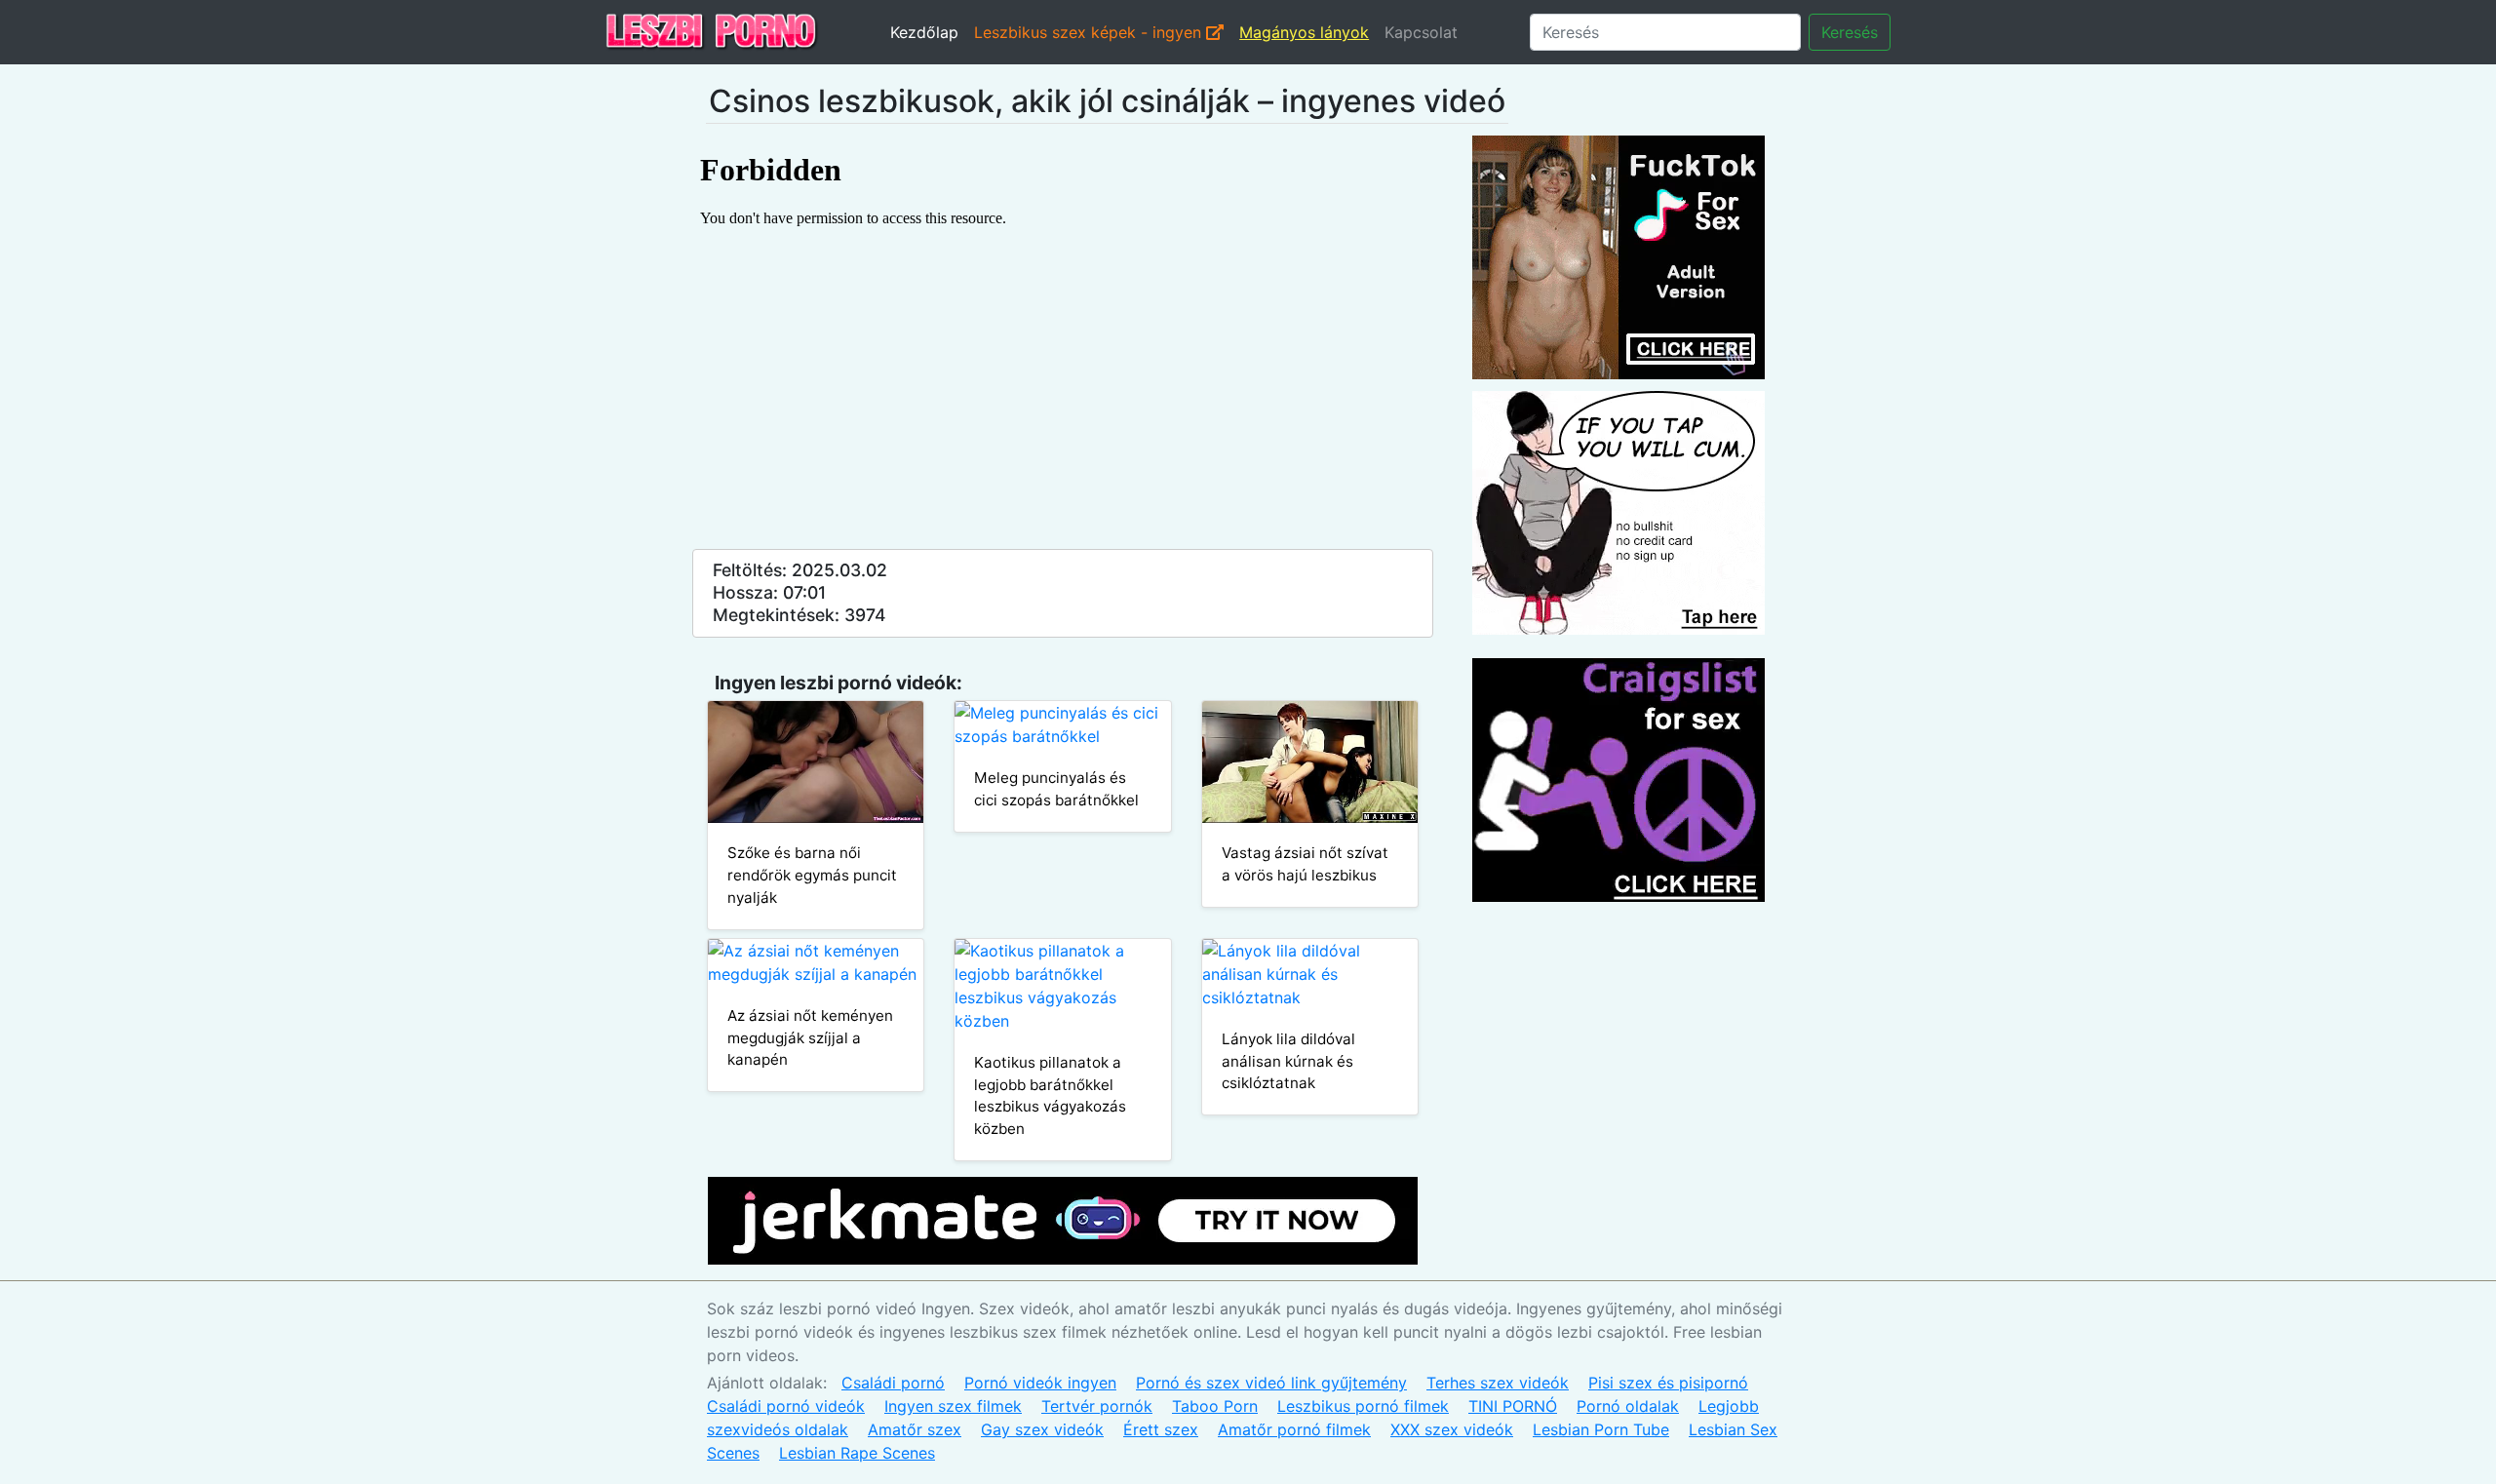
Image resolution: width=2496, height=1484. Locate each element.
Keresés (1850, 32)
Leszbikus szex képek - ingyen (1090, 32)
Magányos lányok (1304, 32)
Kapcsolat (1421, 32)
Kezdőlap (924, 32)
